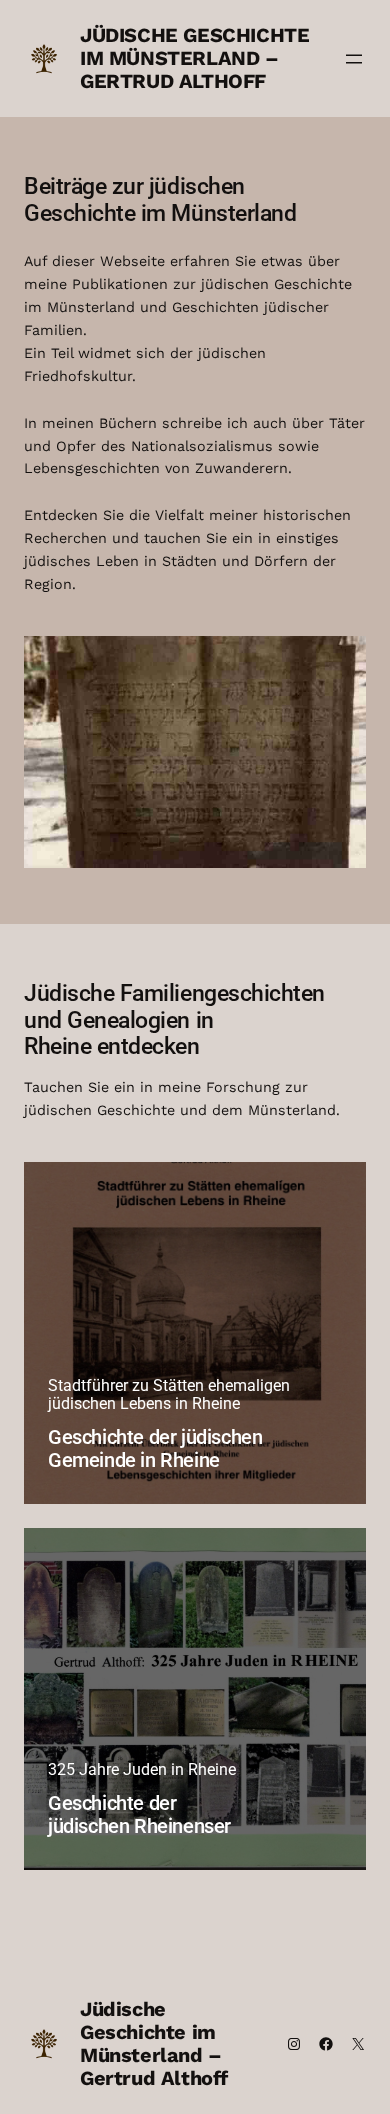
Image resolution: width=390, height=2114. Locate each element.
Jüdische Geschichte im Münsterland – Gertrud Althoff (194, 58)
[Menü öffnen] (354, 59)
